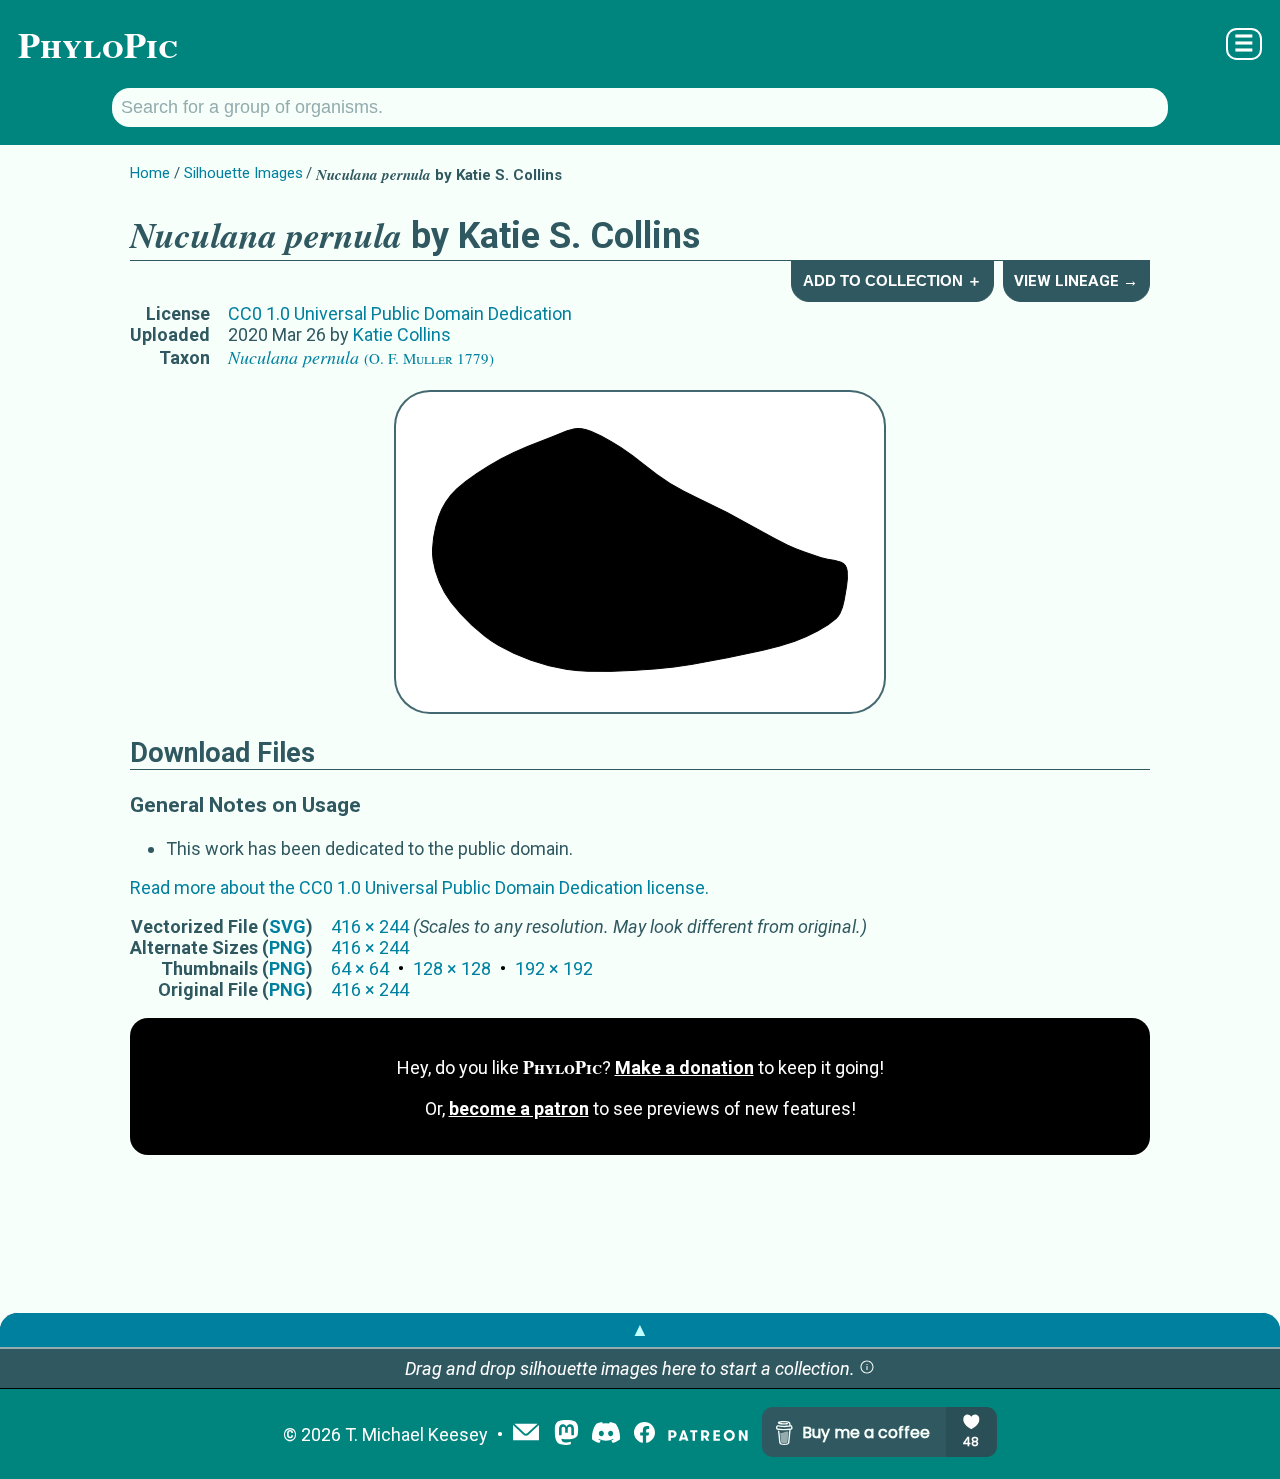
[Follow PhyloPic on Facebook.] (644, 1434)
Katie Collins (402, 334)
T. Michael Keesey (416, 1434)
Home (150, 173)
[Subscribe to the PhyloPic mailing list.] (526, 1434)
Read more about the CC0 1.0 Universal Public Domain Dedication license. (419, 887)
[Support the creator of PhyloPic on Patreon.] (708, 1434)
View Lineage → (1076, 281)
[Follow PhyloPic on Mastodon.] (566, 1434)
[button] (867, 1368)
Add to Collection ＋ (892, 280)
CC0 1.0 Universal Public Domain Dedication (400, 313)
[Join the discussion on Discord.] (606, 1434)
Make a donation (684, 1067)
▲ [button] (640, 1329)
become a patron (519, 1108)
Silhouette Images (243, 173)
